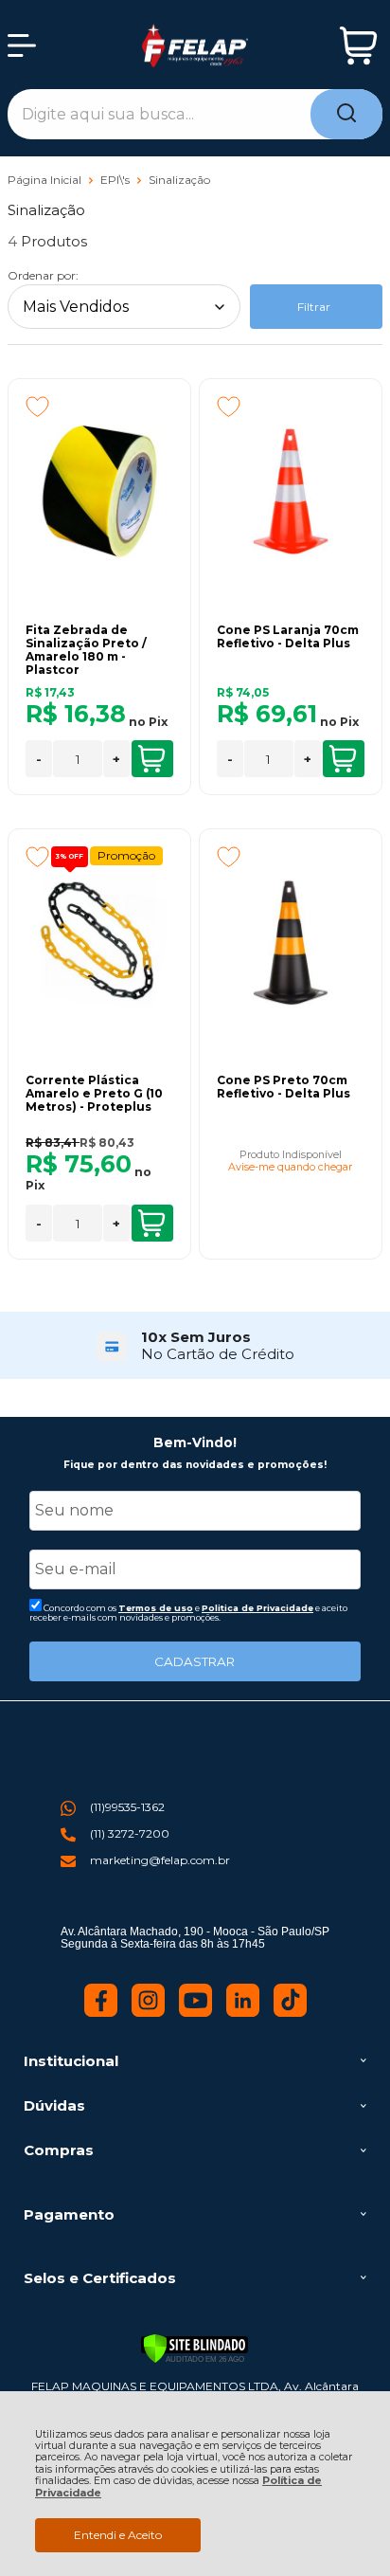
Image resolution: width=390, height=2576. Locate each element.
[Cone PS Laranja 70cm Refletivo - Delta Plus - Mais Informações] (291, 491)
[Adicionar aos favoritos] (37, 407)
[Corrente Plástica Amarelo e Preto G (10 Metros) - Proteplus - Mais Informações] (99, 941)
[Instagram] (148, 2013)
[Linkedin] (243, 2013)
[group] (195, 1345)
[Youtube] (195, 2013)
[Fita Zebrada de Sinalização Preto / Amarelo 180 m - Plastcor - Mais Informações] (99, 491)
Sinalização (179, 180)
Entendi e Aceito (118, 2535)
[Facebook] (101, 2013)
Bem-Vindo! (195, 1442)
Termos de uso (156, 1608)
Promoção (126, 855)
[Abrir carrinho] (358, 46)
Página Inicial (46, 180)
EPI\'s (116, 180)
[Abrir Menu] (22, 45)
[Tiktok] (290, 2013)
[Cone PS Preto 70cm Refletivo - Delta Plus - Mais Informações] (291, 941)
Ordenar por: (43, 275)
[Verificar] (195, 2349)
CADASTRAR (195, 1661)
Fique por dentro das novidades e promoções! (195, 1465)
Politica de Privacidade (257, 1608)
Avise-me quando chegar (290, 1168)
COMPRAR (152, 759)
